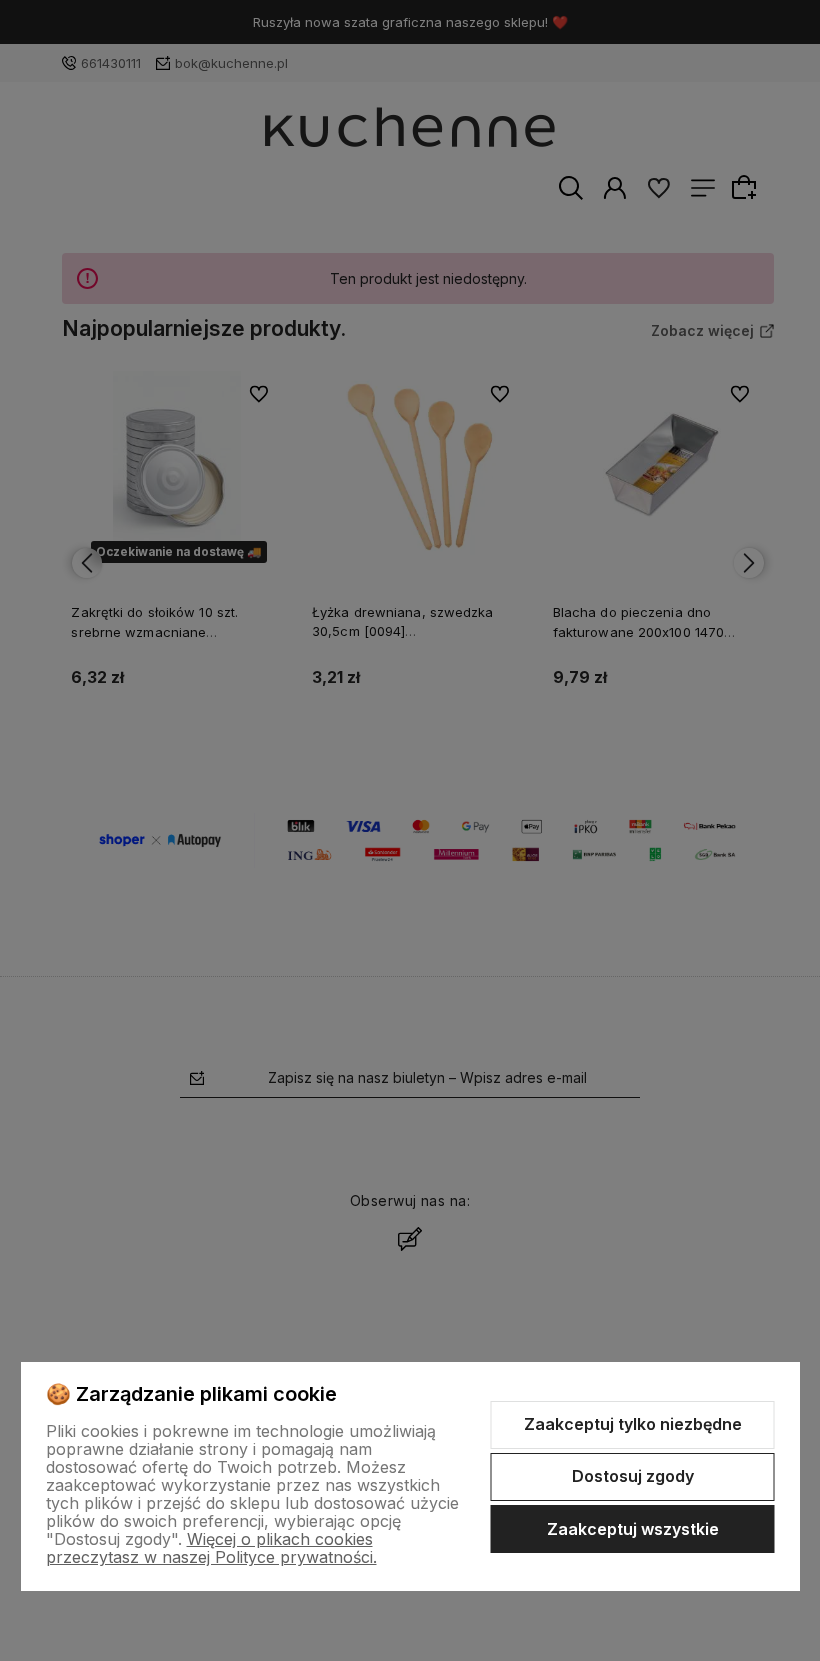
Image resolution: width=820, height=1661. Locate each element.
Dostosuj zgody (633, 1476)
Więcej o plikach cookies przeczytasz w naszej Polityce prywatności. (211, 1548)
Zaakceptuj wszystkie (633, 1529)
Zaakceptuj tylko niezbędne (633, 1424)
